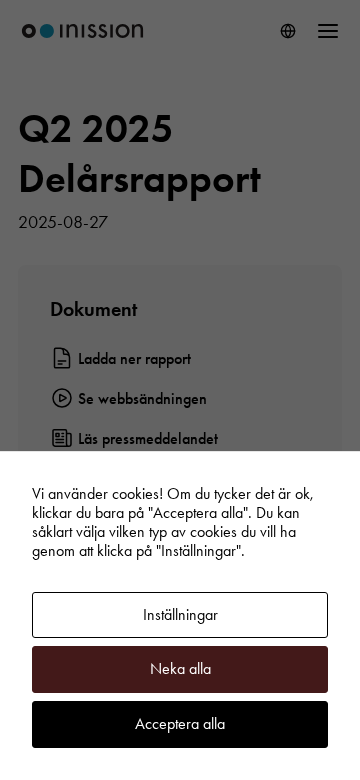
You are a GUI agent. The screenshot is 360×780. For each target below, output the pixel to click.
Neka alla (180, 668)
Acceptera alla (180, 723)
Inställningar (180, 614)
